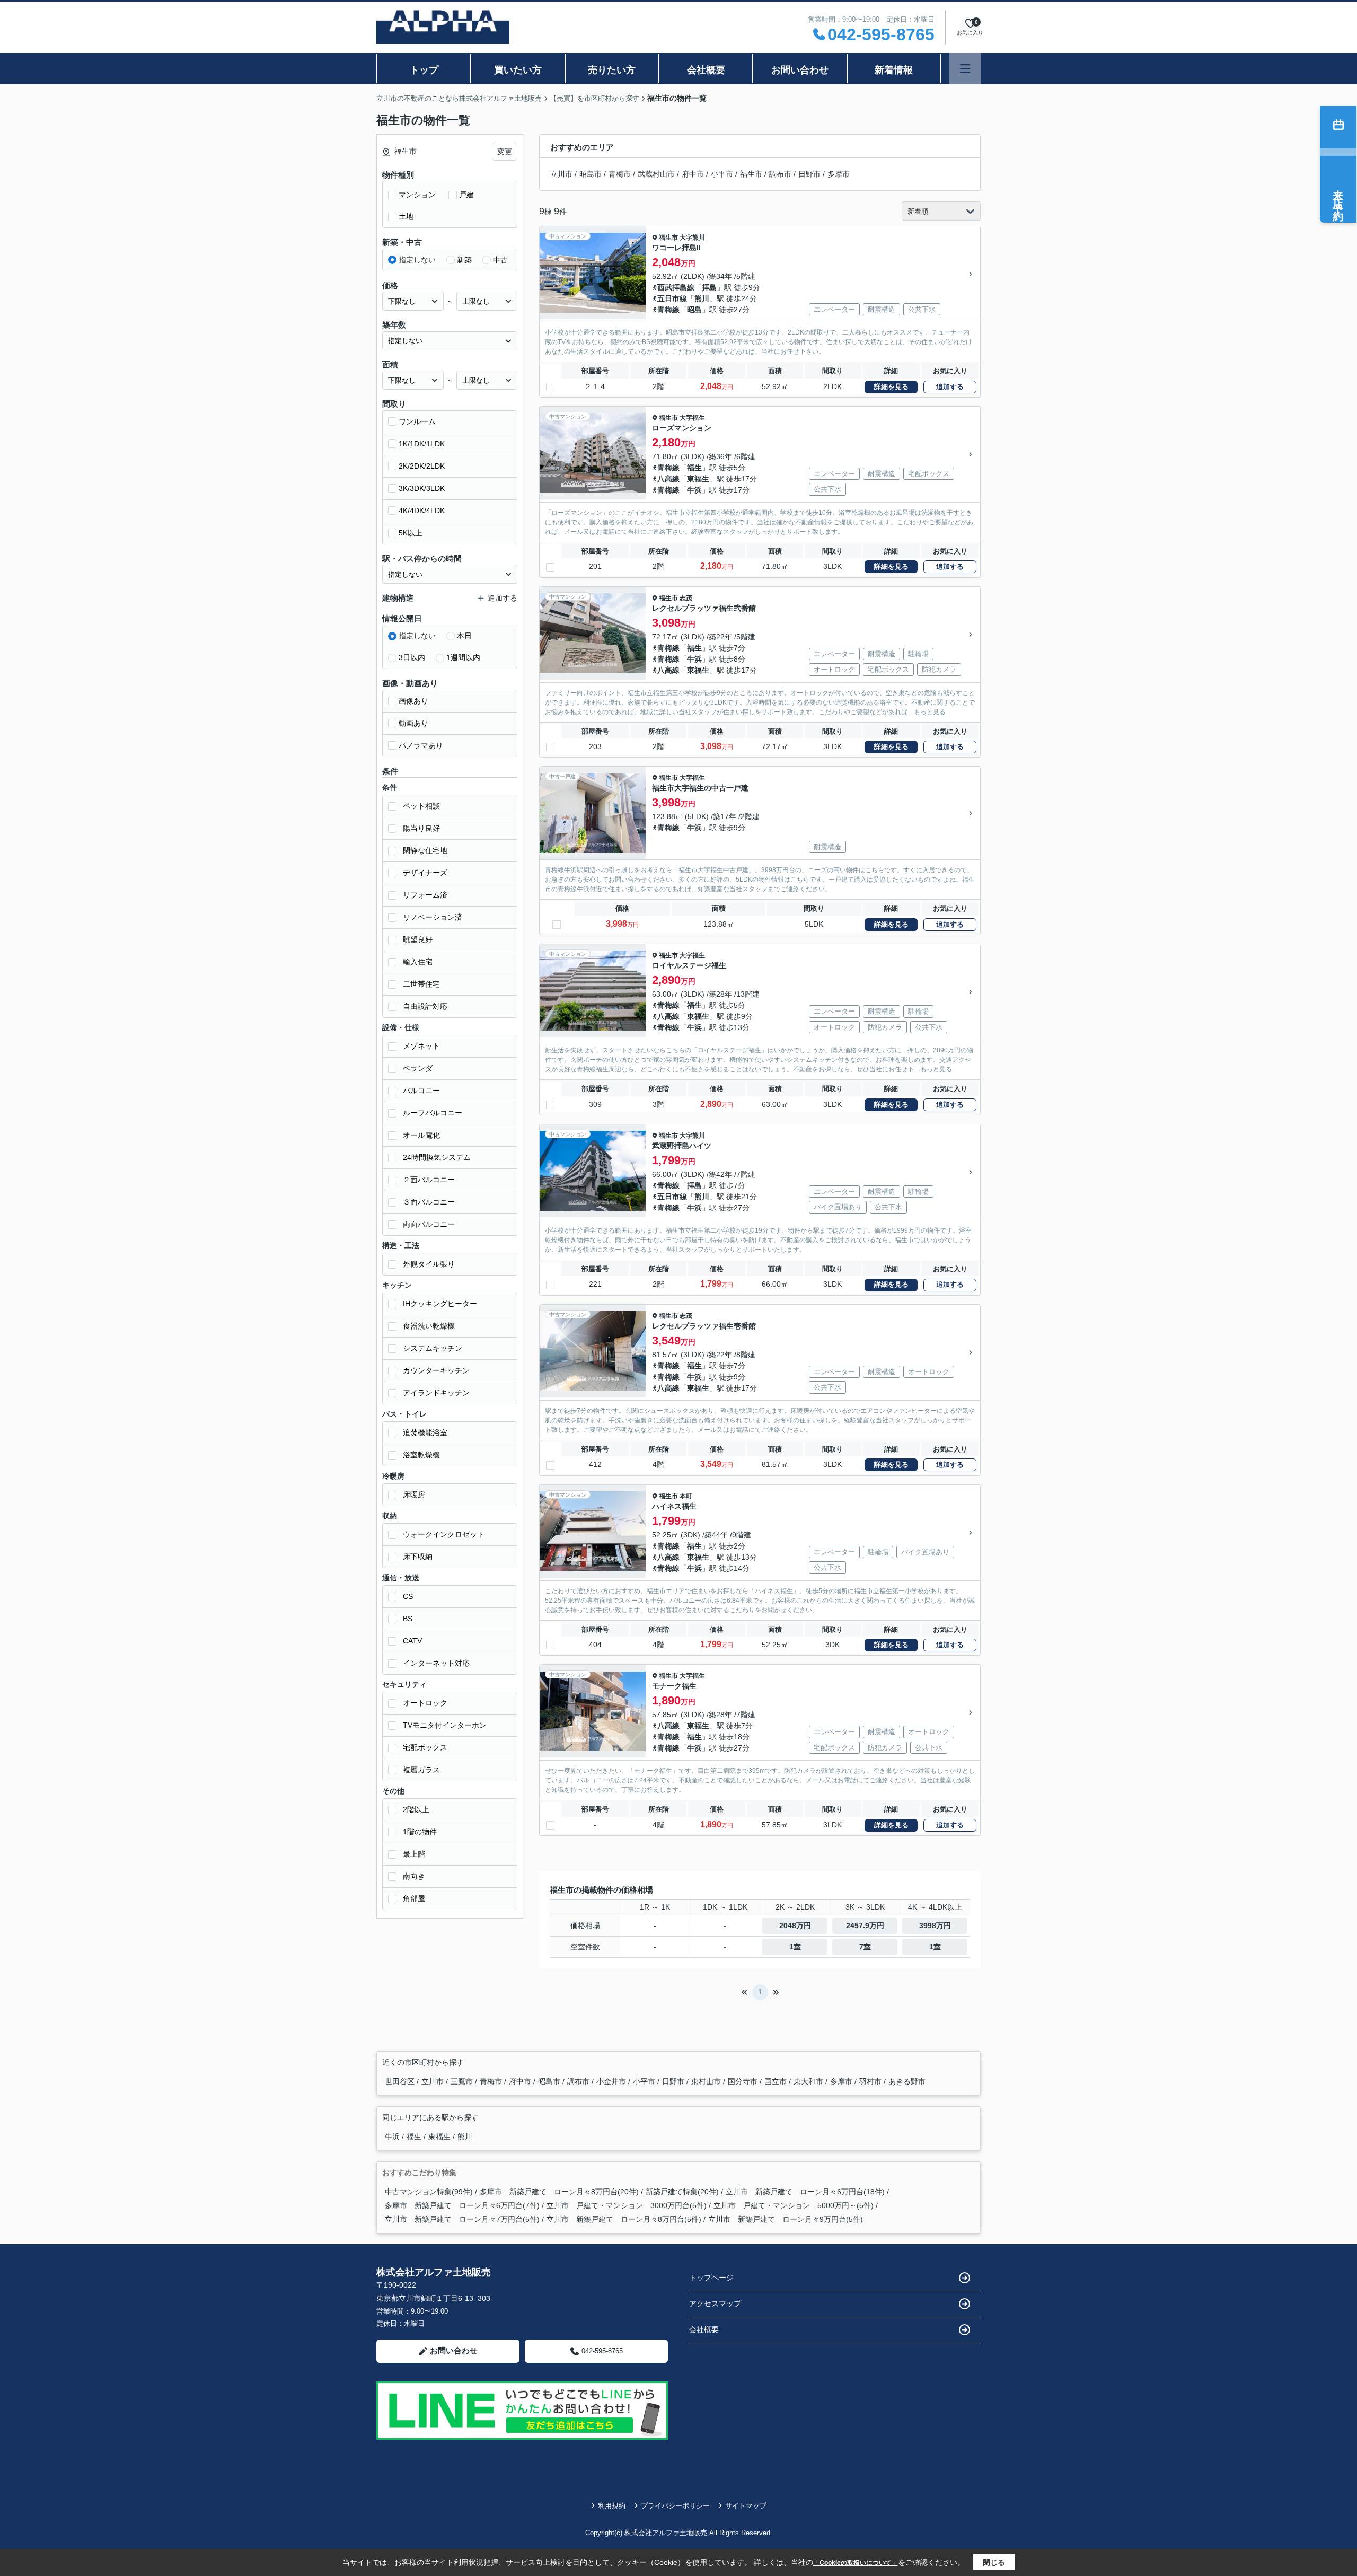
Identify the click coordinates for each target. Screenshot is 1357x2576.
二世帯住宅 (421, 984)
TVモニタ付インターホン (445, 1725)
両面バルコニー (429, 1224)
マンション (417, 195)
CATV (412, 1641)
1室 (795, 1947)
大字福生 (692, 418)
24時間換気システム (437, 1157)
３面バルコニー (429, 1202)
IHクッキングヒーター (440, 1304)
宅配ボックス (425, 1747)
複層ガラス (421, 1770)
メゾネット (421, 1046)
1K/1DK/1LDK (422, 444)
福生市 (751, 174)
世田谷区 (401, 2081)
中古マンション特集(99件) (429, 2192)
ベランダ (418, 1068)
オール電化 (421, 1135)
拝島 (709, 287)
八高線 (668, 479)
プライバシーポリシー (675, 2506)
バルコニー (421, 1091)
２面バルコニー (429, 1180)
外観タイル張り (429, 1264)
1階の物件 (420, 1832)
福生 (694, 468)
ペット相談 (421, 806)
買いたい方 (518, 70)
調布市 (780, 174)
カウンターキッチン (436, 1370)
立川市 (561, 174)
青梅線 (668, 310)
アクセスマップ (715, 2304)
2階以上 (416, 1809)
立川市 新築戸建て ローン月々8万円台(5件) (624, 2219)
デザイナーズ (425, 873)
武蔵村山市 (656, 174)
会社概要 (706, 70)
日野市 (809, 174)
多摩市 (839, 174)
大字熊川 (692, 238)
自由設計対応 (425, 1006)
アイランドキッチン (436, 1393)
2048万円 (795, 1926)
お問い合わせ (800, 70)
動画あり (413, 723)
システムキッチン (433, 1348)
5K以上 (411, 533)
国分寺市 (744, 2081)
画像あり (413, 701)
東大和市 (809, 2081)
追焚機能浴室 (425, 1432)
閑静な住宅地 (425, 850)
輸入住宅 (418, 962)
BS (408, 1619)
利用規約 (612, 2506)
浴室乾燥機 (421, 1455)
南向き (414, 1876)
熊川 (702, 298)
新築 (464, 260)
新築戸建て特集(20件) (682, 2192)
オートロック (425, 1703)
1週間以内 (463, 657)
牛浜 (694, 490)
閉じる (994, 2562)
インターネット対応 (436, 1663)
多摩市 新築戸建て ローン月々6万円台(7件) (462, 2205)
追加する (950, 387)
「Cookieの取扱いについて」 (856, 2563)
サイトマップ (746, 2506)
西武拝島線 (676, 287)
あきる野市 (907, 2081)
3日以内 (412, 657)
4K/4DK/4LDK (422, 511)
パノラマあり (421, 745)
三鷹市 (463, 2081)
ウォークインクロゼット (444, 1534)
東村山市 (707, 2081)
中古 (500, 260)
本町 (686, 1496)
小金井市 (612, 2081)
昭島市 (591, 174)
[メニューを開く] (965, 69)
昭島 (694, 310)
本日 (464, 636)
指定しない (417, 260)
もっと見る (930, 712)
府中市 (693, 174)
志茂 (686, 598)
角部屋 (414, 1898)
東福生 (698, 479)
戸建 (466, 195)
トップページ (711, 2278)
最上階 (414, 1854)
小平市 (722, 174)
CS (408, 1596)
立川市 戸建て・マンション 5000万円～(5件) (794, 2205)
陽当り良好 (421, 828)
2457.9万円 (865, 1926)
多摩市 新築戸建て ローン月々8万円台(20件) (559, 2192)
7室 (865, 1947)
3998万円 (935, 1926)
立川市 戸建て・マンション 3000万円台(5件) (627, 2205)
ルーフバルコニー (433, 1113)
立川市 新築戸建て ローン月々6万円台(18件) (805, 2192)
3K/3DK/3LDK (422, 488)
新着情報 (894, 70)
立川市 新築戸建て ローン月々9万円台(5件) (786, 2219)
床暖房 (414, 1494)
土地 (406, 216)
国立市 (777, 2081)
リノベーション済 (433, 917)
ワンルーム (417, 421)
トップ (424, 70)
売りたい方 (612, 70)
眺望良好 (418, 939)
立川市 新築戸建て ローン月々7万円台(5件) (462, 2219)
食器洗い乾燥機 (429, 1326)
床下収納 (418, 1557)
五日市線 (672, 298)
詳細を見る (891, 387)
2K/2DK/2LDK (422, 466)
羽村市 (871, 2081)
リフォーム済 (425, 895)
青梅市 (620, 174)
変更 (505, 152)
